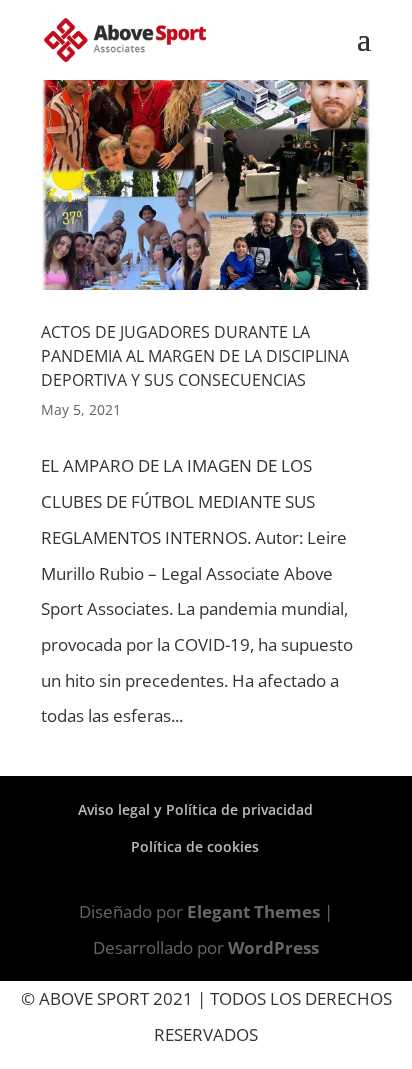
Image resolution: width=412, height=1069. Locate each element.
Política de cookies (195, 846)
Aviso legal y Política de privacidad (195, 809)
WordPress (273, 947)
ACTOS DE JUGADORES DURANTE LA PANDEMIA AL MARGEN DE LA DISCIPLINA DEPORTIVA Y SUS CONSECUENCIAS (195, 356)
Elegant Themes (253, 911)
